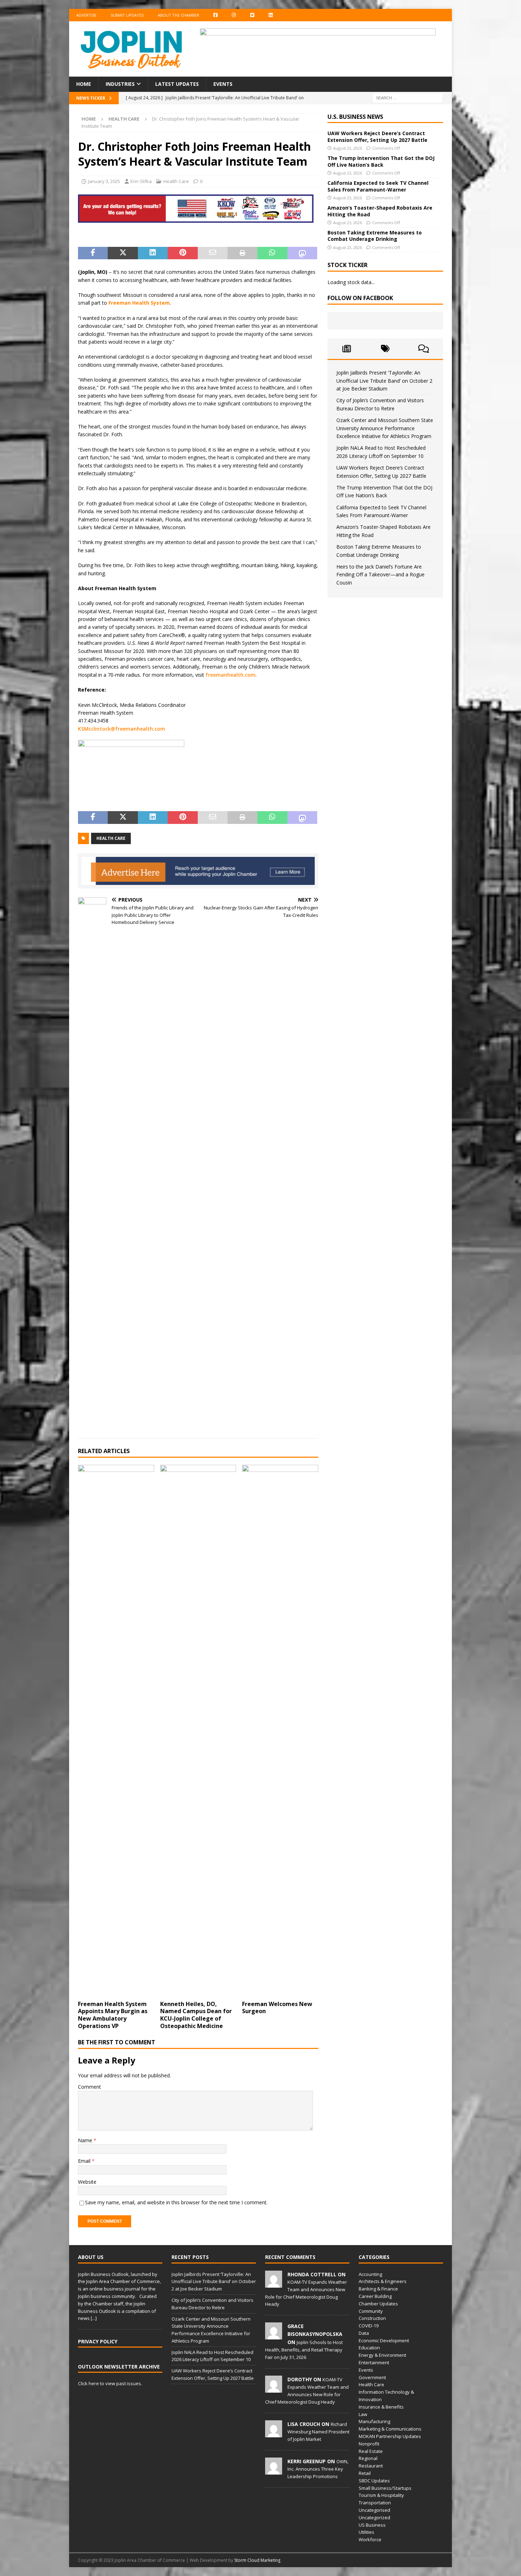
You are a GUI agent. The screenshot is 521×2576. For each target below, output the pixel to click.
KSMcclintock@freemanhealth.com (122, 729)
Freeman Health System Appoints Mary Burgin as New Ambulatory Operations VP (113, 2015)
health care (111, 838)
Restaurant (371, 2466)
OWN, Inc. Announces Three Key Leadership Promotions (318, 2469)
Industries (120, 84)
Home (84, 84)
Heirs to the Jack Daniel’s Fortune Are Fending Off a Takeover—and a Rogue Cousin (380, 575)
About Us (91, 2257)
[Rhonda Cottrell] (274, 2284)
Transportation (375, 2503)
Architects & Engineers (383, 2281)
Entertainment (374, 2362)
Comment (89, 2087)
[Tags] (385, 349)
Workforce (370, 2539)
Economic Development (384, 2340)
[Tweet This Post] (123, 253)
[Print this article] (242, 253)
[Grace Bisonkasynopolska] (274, 2336)
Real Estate (371, 2451)
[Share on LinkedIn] (153, 253)
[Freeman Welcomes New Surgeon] (280, 1731)
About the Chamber (178, 15)
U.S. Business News (355, 117)
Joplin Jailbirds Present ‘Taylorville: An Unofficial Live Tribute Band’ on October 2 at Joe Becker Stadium (384, 381)
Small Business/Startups (385, 2488)
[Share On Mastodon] (302, 253)
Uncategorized (374, 2517)
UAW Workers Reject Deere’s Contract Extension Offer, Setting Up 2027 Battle (377, 136)
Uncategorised (374, 2510)
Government (372, 2377)
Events (223, 84)
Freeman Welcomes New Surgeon (277, 2008)
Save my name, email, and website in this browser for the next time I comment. (176, 2202)
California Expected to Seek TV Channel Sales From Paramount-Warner (378, 186)
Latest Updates (177, 84)
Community (371, 2311)
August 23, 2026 (348, 148)
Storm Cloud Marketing (257, 2560)
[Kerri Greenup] (274, 2471)
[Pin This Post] (183, 253)
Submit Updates (127, 15)
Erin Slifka (141, 181)
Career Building (375, 2296)
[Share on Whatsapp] (272, 253)
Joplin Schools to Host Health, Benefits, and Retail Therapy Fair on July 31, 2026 (304, 2350)
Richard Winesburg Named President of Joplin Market (318, 2432)
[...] (94, 2318)
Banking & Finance (378, 2289)
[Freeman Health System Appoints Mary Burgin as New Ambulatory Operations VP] (116, 1731)
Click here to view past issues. (110, 2383)
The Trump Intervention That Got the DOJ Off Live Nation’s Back (381, 161)
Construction (372, 2318)
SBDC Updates (374, 2481)
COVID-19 (369, 2326)
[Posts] (347, 349)
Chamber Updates (378, 2304)
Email (85, 2161)
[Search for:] (408, 97)
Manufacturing (374, 2421)
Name (86, 2140)
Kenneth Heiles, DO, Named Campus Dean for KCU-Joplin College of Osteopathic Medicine (196, 2015)
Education (369, 2348)
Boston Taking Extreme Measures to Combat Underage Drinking (375, 236)
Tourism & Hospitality (381, 2495)
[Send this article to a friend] (213, 253)
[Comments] (424, 349)
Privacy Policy (98, 2341)
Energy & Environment (382, 2355)
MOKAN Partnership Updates (390, 2436)
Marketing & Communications (390, 2429)
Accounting (370, 2274)
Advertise (86, 15)
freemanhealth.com (231, 675)
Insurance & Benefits (381, 2407)
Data (364, 2333)
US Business (372, 2525)
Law (363, 2414)
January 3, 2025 (104, 181)
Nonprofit (369, 2444)
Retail (365, 2473)
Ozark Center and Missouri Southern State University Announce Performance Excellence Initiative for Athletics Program (385, 428)
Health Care (176, 181)
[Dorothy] (274, 2389)
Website (87, 2182)
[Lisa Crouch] (274, 2433)
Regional (368, 2458)
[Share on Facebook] (93, 253)
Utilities (366, 2532)
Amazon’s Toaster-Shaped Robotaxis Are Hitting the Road (380, 211)
